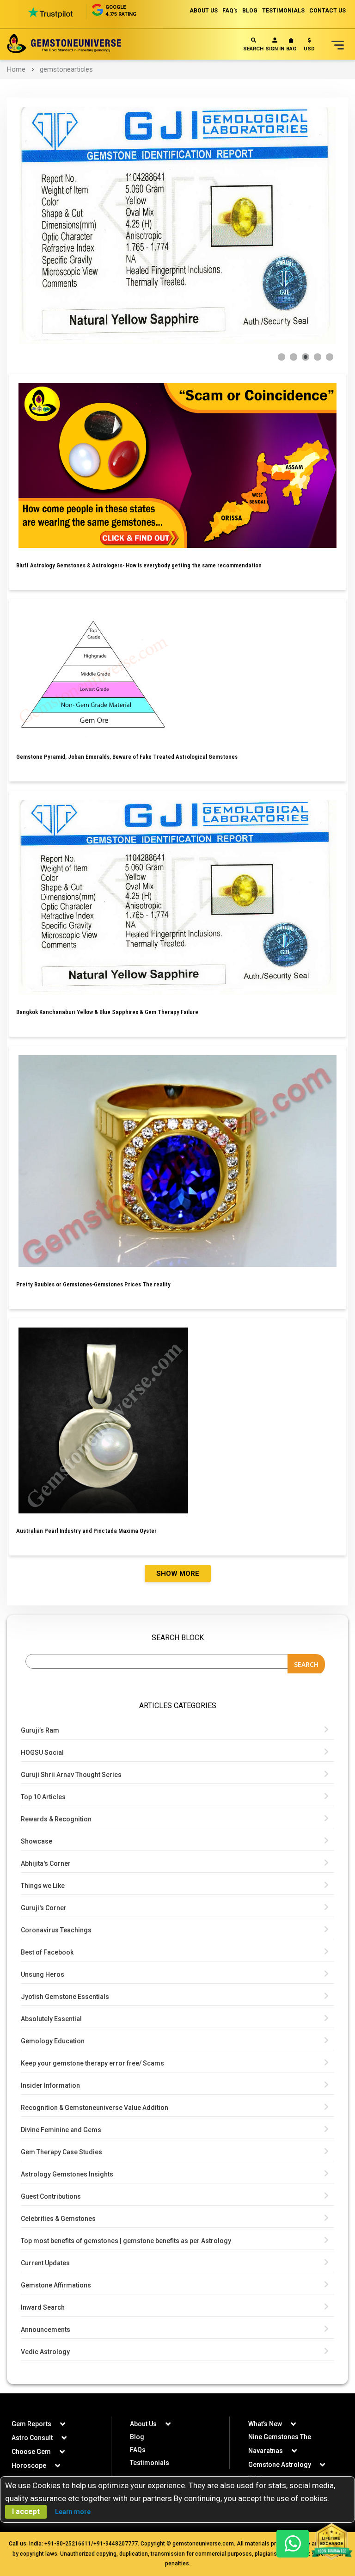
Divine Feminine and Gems (61, 2130)
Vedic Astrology (45, 2352)
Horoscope (29, 2465)
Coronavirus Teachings (56, 1930)
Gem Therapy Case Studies (61, 2152)
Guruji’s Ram (40, 1730)
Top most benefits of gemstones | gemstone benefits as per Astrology (126, 2241)
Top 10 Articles (43, 1797)
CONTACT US (327, 11)
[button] (309, 46)
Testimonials (150, 2463)
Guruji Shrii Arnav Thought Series (71, 1775)
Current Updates (45, 2263)
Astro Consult (32, 2438)
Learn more (73, 2512)
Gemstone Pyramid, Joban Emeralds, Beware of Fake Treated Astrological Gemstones (127, 757)
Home (16, 69)
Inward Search (43, 2307)
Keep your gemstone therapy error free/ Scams (92, 2063)
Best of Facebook (47, 1952)
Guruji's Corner (44, 1908)
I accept (26, 2511)
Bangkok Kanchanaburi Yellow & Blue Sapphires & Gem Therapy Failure (107, 1012)
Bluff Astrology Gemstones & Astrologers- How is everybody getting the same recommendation (139, 565)
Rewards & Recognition (56, 1819)
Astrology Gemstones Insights (67, 2174)
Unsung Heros (43, 1974)
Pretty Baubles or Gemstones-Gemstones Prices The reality (93, 1284)
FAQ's (230, 11)
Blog (137, 2437)
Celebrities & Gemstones (58, 2219)
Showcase (37, 1841)
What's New (265, 2424)
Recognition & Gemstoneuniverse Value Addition (95, 2108)
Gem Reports (31, 2424)
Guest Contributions (51, 2196)
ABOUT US (204, 11)
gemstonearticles (66, 69)
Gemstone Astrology (280, 2465)
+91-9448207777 (116, 2544)
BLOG (250, 11)
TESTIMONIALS (283, 11)
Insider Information (50, 2085)
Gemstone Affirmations (56, 2285)
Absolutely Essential (51, 2019)
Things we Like (43, 1886)
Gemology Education (53, 2041)
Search (253, 49)
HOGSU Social (42, 1752)
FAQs (138, 2450)
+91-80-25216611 (68, 2544)
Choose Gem (31, 2452)
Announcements (46, 2330)
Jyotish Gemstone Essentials (65, 1997)
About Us (143, 2424)
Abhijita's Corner (46, 1863)
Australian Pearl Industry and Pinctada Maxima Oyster (86, 1531)
